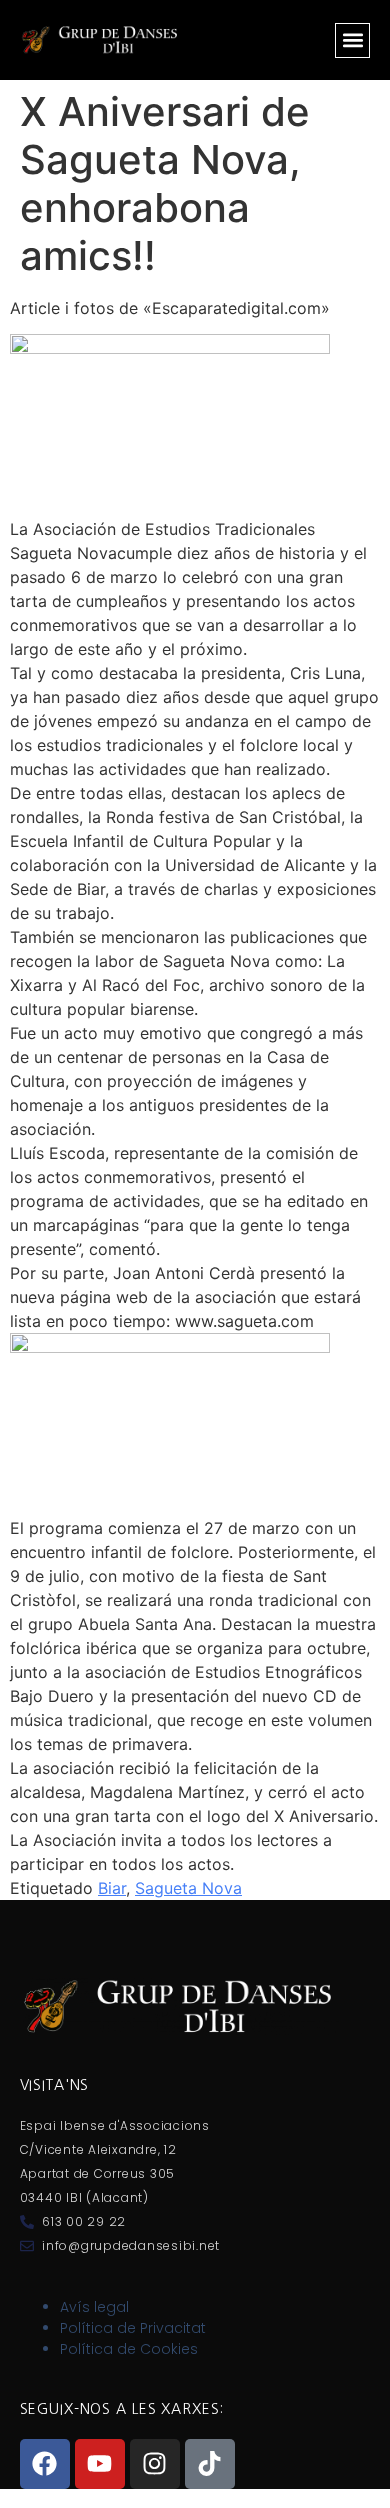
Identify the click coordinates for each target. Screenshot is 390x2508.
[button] (352, 40)
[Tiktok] (210, 2464)
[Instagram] (155, 2464)
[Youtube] (100, 2464)
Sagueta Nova (188, 1888)
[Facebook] (45, 2464)
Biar (112, 1888)
